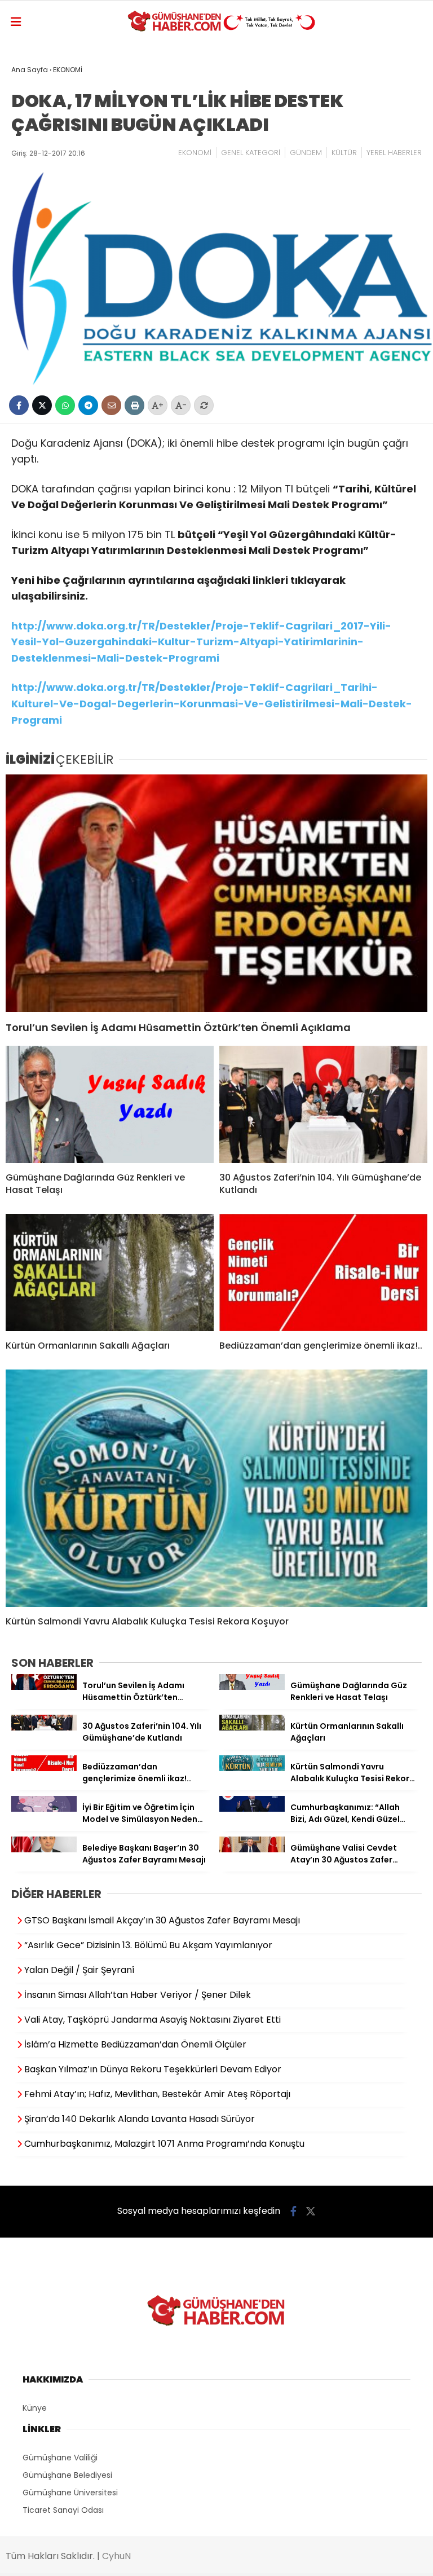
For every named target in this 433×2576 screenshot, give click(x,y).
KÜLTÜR (344, 153)
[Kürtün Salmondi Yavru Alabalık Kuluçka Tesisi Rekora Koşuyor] (216, 1488)
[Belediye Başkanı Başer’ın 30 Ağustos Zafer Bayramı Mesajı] (44, 1850)
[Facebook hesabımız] (293, 2211)
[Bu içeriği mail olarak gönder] (111, 405)
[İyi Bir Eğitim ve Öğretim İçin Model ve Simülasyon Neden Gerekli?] (44, 1809)
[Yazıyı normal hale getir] (204, 405)
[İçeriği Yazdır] (134, 405)
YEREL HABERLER (394, 153)
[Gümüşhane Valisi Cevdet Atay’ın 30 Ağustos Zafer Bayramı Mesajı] (252, 1850)
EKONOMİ (195, 153)
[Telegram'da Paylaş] (88, 405)
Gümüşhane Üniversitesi (70, 2493)
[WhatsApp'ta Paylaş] (65, 405)
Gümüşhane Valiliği (60, 2458)
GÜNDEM (306, 153)
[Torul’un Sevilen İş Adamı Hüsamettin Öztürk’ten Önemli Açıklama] (216, 893)
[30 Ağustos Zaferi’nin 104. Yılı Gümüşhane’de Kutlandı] (323, 1104)
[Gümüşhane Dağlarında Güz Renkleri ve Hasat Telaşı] (110, 1104)
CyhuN (116, 2556)
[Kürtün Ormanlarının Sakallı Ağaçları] (110, 1272)
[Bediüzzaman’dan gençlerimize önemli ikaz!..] (323, 1272)
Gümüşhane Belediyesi (67, 2475)
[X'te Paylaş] (42, 405)
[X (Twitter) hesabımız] (311, 2211)
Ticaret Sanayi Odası (63, 2510)
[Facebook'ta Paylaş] (19, 405)
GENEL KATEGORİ (251, 153)
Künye (35, 2408)
